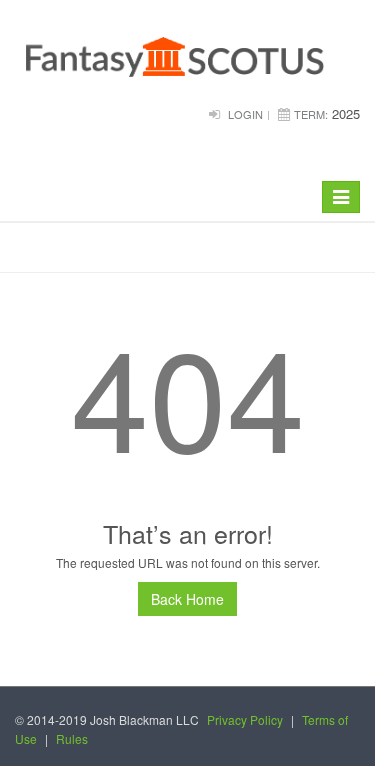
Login (245, 114)
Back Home (187, 599)
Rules (72, 738)
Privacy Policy (245, 719)
